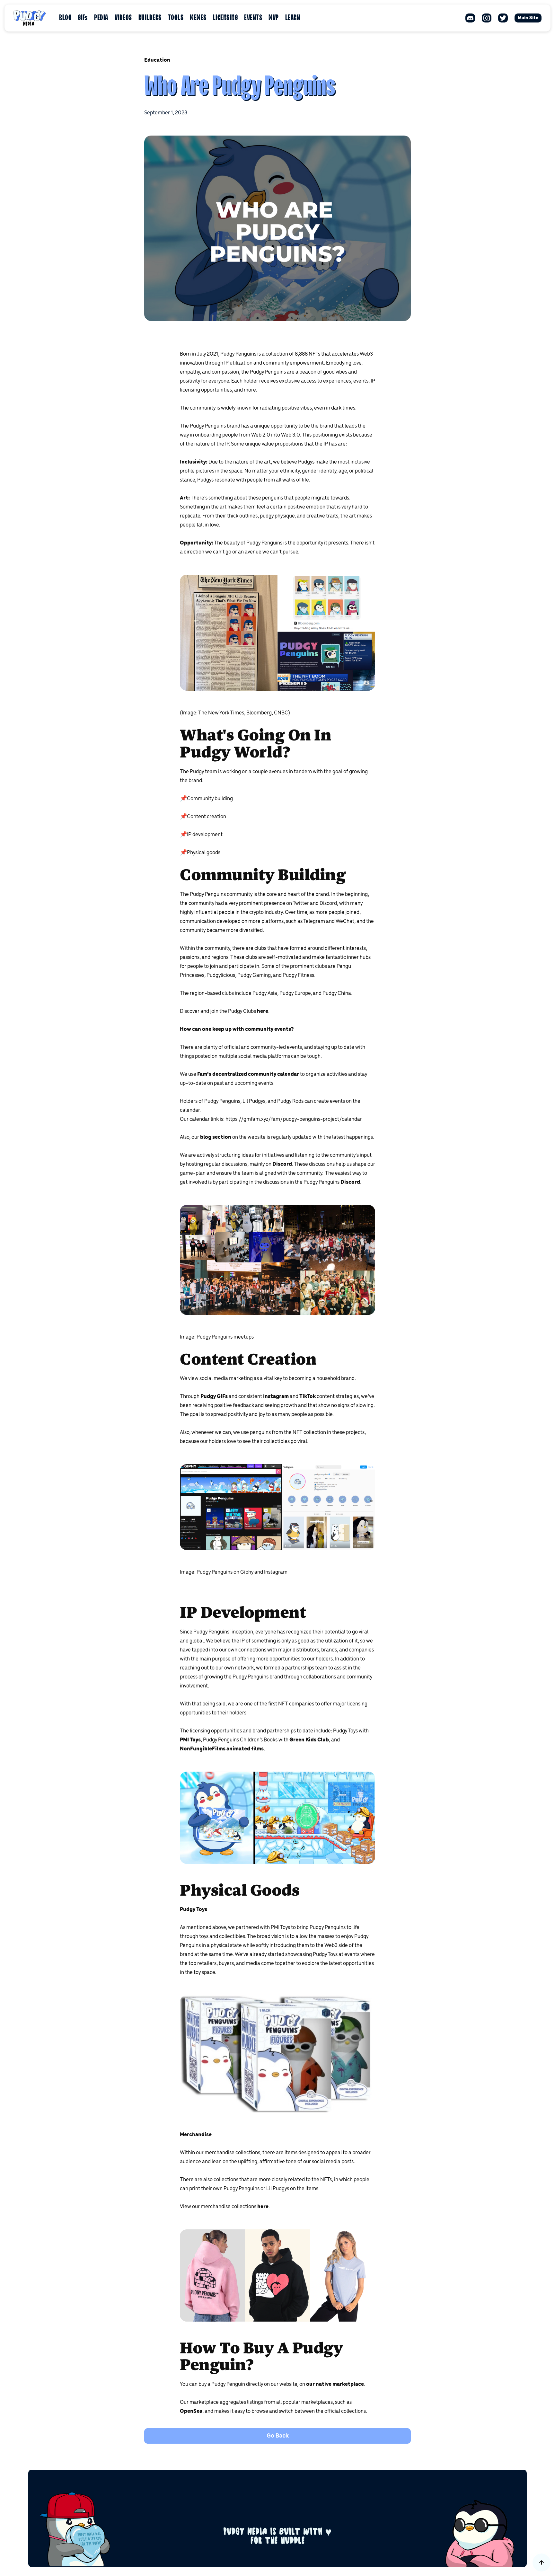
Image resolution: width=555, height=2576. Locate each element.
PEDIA (101, 18)
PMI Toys (190, 1740)
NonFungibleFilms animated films (222, 1749)
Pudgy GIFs (214, 1397)
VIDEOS (123, 18)
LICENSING (225, 18)
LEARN (293, 18)
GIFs (83, 18)
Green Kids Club (309, 1740)
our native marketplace (335, 2385)
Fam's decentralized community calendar (248, 1075)
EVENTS (253, 18)
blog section (216, 1138)
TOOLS (176, 18)
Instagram (276, 1397)
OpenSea (191, 2412)
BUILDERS (150, 18)
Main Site (528, 18)
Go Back (278, 2436)
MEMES (198, 18)
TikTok (308, 1397)
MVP (274, 18)
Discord (282, 1164)
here (263, 1012)
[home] (30, 18)
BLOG (65, 18)
